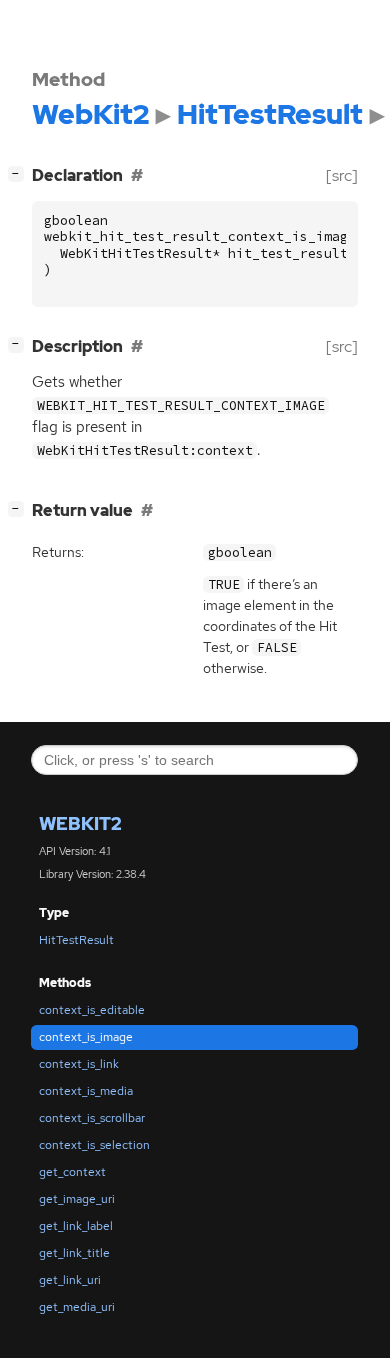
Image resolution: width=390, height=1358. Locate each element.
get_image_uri (77, 1199)
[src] (342, 175)
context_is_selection (94, 1145)
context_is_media (86, 1091)
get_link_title (74, 1253)
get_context (72, 1172)
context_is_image (86, 1037)
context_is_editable (92, 1010)
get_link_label (76, 1226)
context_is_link (79, 1064)
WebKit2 (80, 823)
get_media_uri (77, 1307)
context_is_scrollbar (92, 1118)
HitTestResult (76, 940)
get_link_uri (70, 1280)
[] (20, 173)
